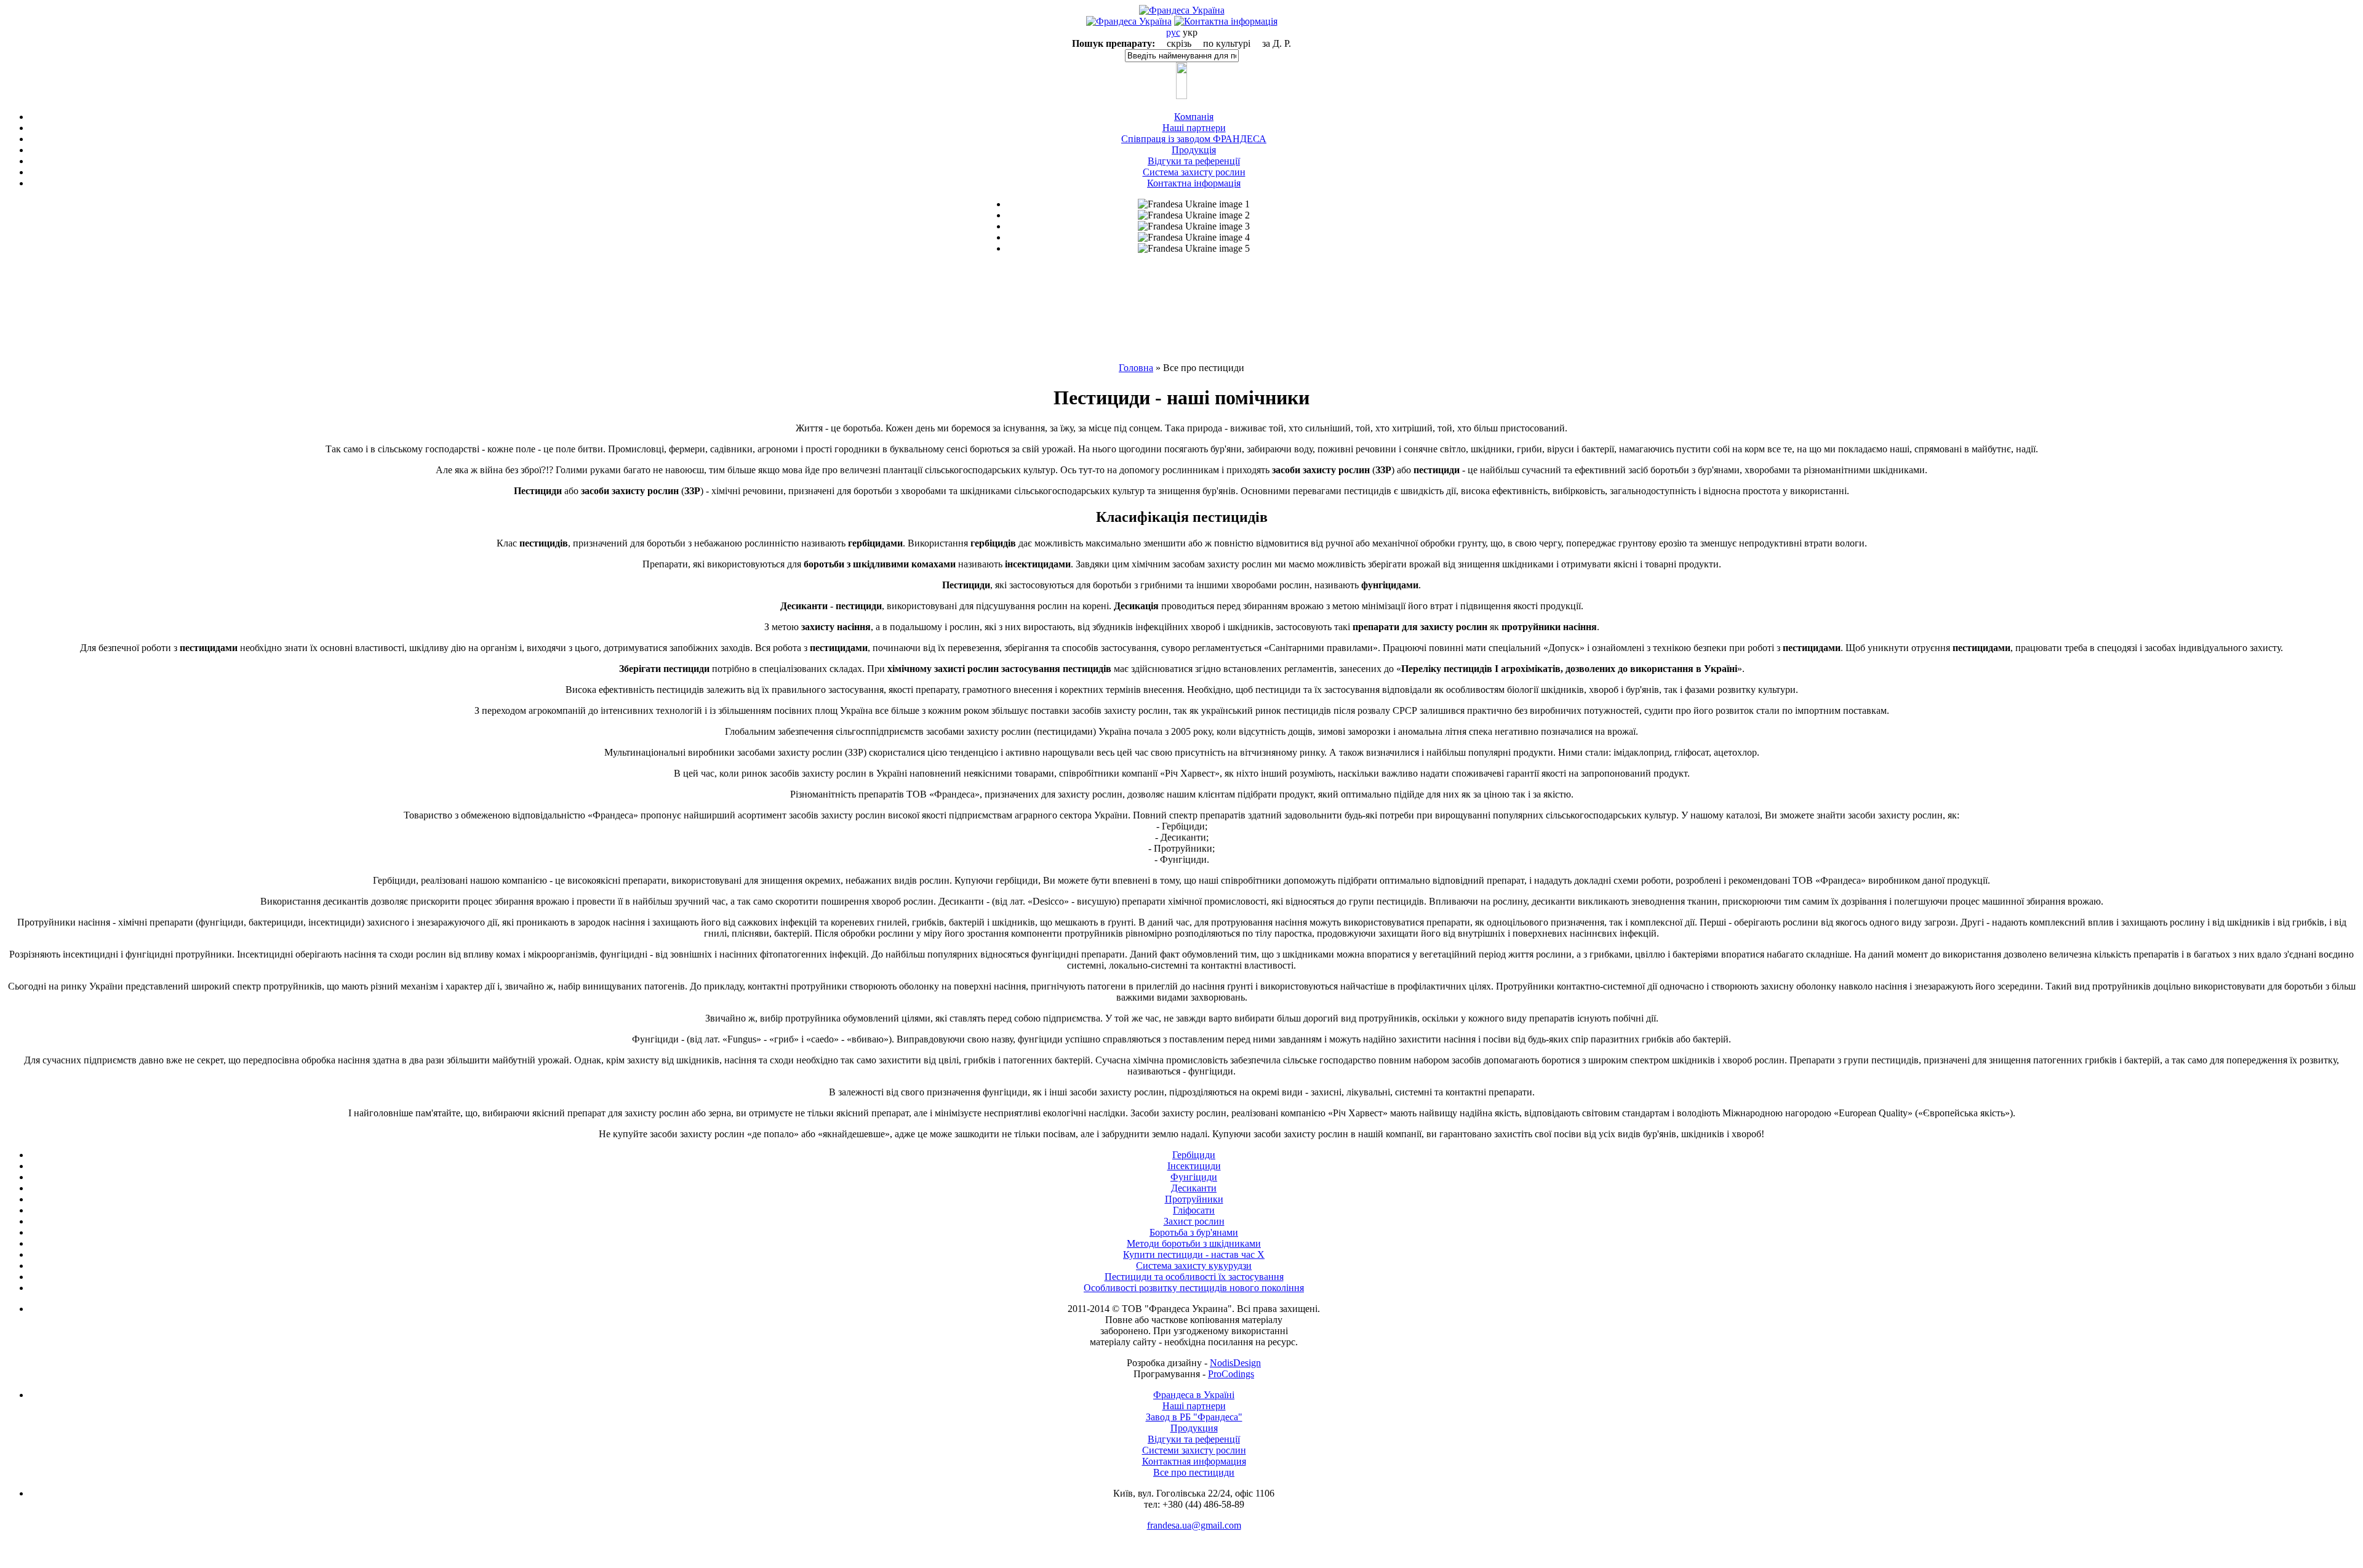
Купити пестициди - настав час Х (1194, 1254)
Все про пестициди (1194, 1472)
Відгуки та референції (1194, 1439)
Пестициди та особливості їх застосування (1194, 1277)
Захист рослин (1194, 1221)
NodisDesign (1235, 1363)
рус (1173, 32)
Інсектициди (1194, 1166)
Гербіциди (1194, 1155)
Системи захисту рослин (1194, 1450)
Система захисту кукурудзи (1194, 1266)
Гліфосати (1194, 1210)
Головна (1136, 368)
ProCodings (1231, 1374)
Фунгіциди (1194, 1177)
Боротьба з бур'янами (1194, 1232)
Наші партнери (1194, 1406)
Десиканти (1194, 1188)
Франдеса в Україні (1194, 1395)
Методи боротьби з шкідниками (1194, 1243)
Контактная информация (1194, 1461)
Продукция (1194, 1428)
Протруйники (1194, 1199)
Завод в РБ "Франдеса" (1194, 1417)
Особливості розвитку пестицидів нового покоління (1194, 1288)
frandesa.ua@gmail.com (1194, 1525)
